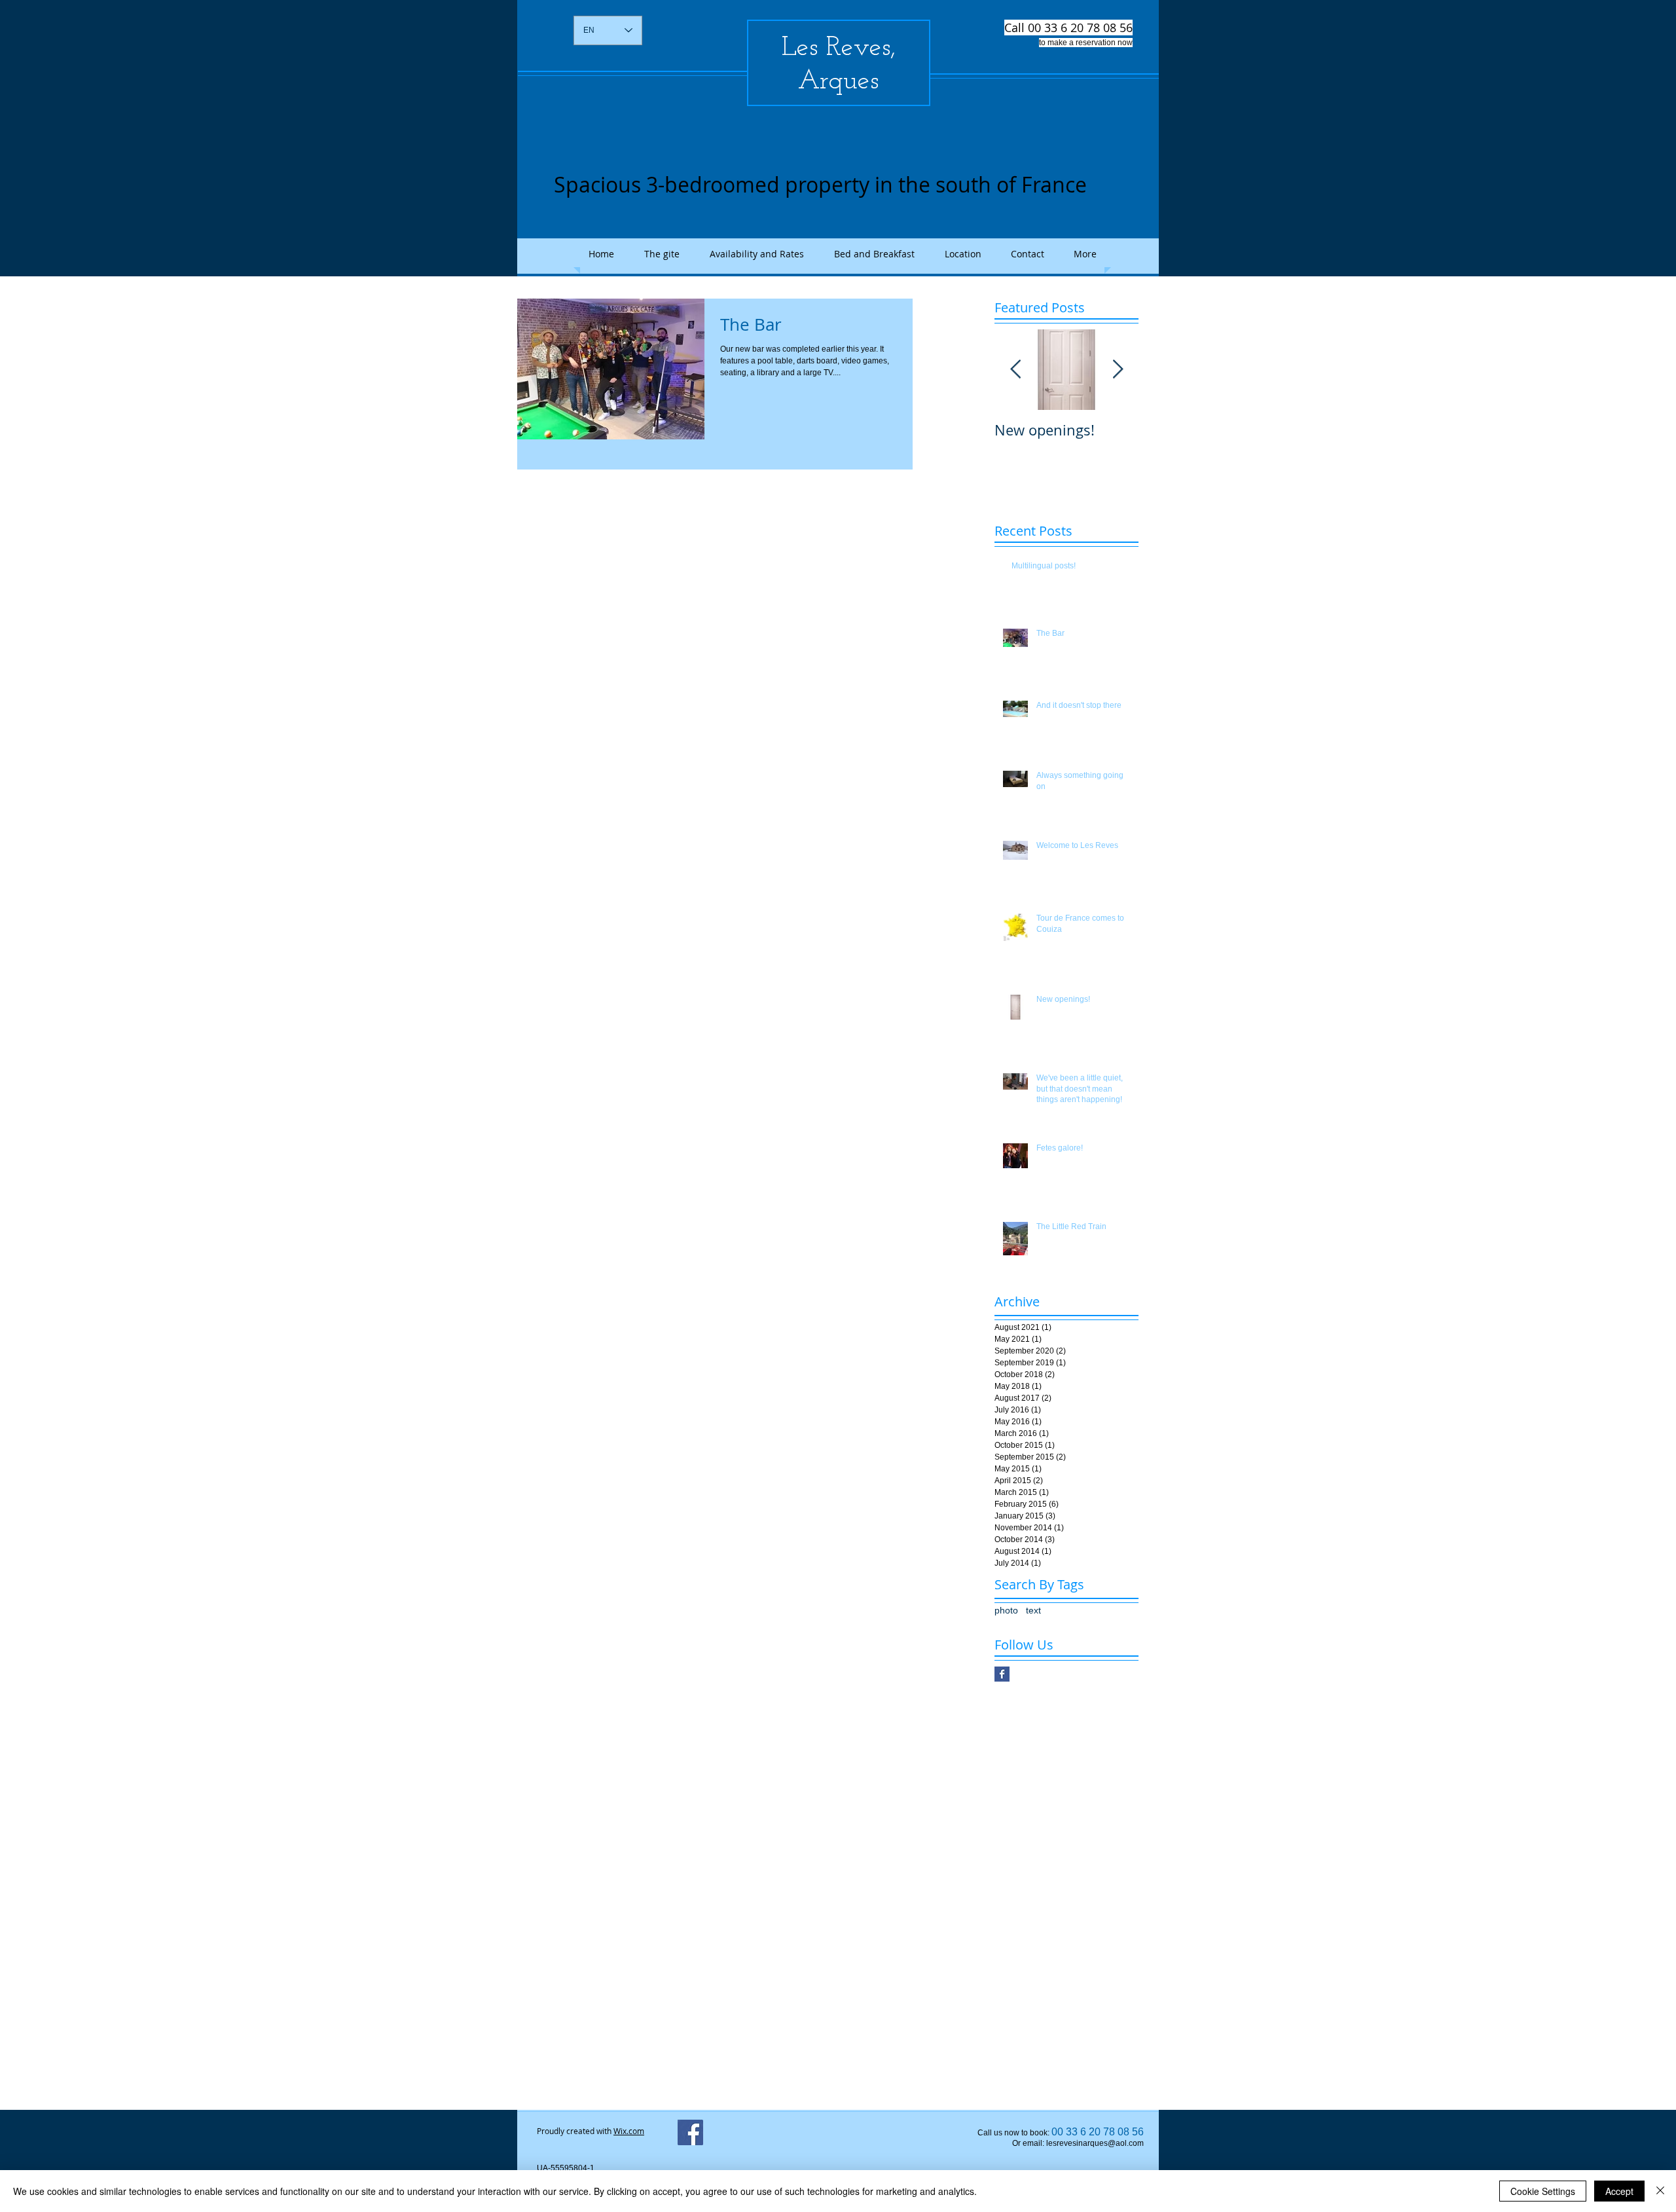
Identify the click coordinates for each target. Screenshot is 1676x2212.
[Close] (1660, 2191)
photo (1006, 1610)
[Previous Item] (1015, 370)
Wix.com (629, 2131)
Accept (1619, 2191)
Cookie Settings (1543, 2191)
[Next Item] (1118, 370)
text (1033, 1610)
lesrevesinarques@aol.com (1095, 2143)
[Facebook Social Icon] (690, 2132)
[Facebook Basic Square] (1002, 1674)
